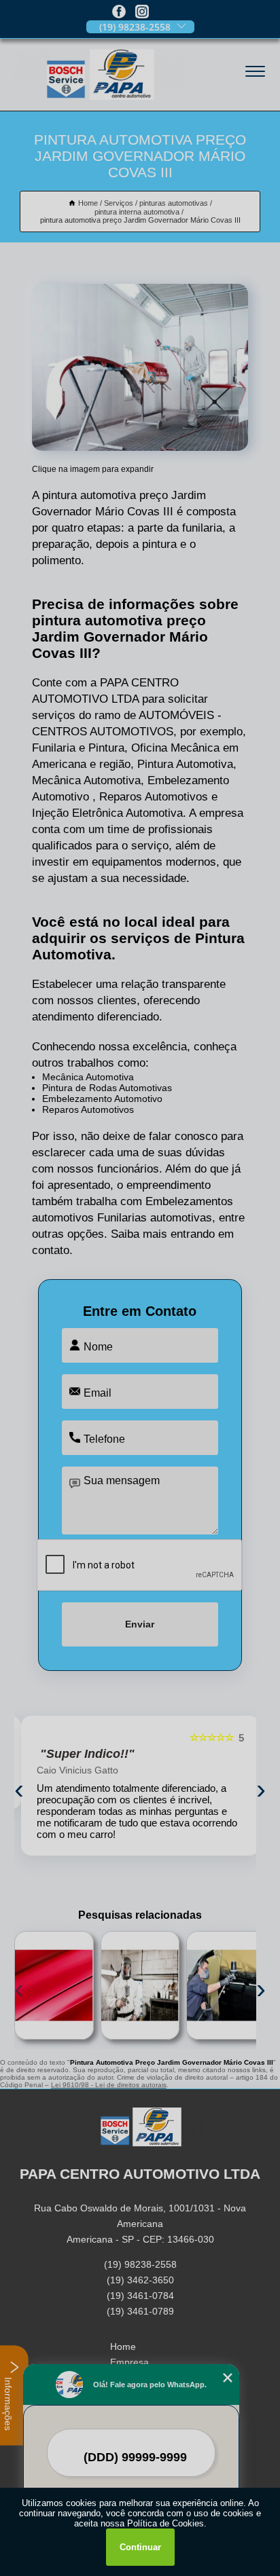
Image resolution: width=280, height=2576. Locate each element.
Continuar (140, 2547)
